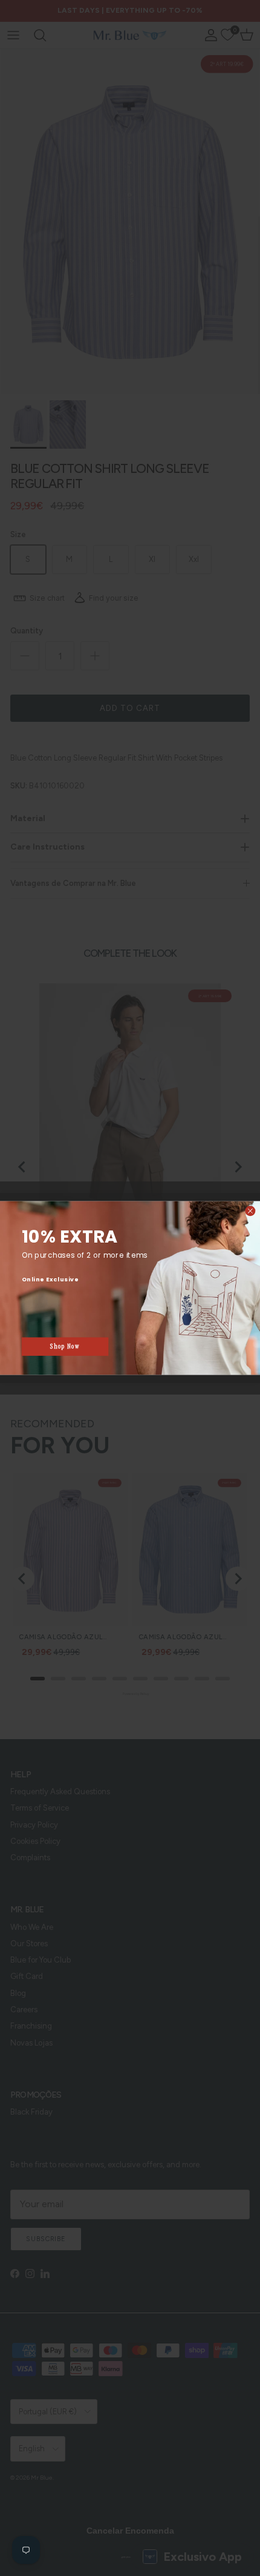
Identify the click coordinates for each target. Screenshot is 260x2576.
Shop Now (65, 1346)
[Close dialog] (250, 1211)
